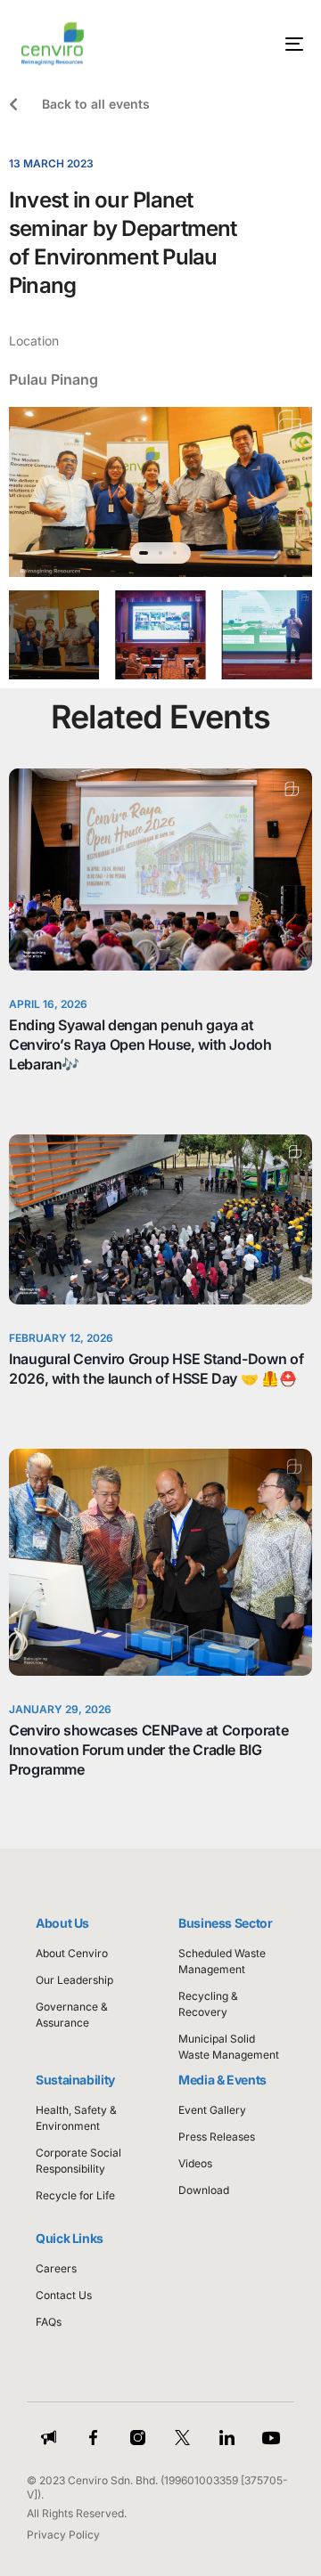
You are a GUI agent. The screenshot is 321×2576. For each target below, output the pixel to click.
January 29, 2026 (60, 1709)
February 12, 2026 (61, 1338)
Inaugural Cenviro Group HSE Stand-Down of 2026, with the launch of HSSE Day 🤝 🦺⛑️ (156, 1369)
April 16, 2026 (48, 1004)
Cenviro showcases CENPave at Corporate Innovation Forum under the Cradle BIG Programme (148, 1750)
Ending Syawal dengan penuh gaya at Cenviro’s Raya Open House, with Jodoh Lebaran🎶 (140, 1044)
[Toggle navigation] (255, 44)
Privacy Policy (63, 2535)
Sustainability (75, 2080)
